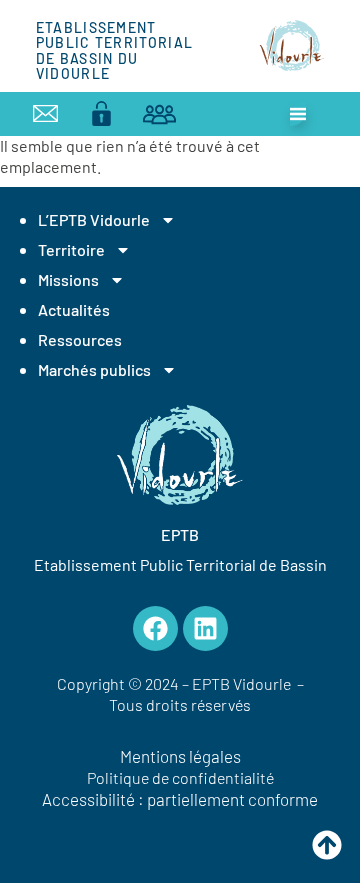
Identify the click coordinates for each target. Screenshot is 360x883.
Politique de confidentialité (180, 777)
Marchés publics (94, 369)
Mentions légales (180, 756)
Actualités (74, 309)
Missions (68, 279)
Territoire (71, 249)
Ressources (80, 339)
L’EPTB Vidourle (94, 219)
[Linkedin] (205, 628)
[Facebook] (155, 628)
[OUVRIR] (298, 114)
